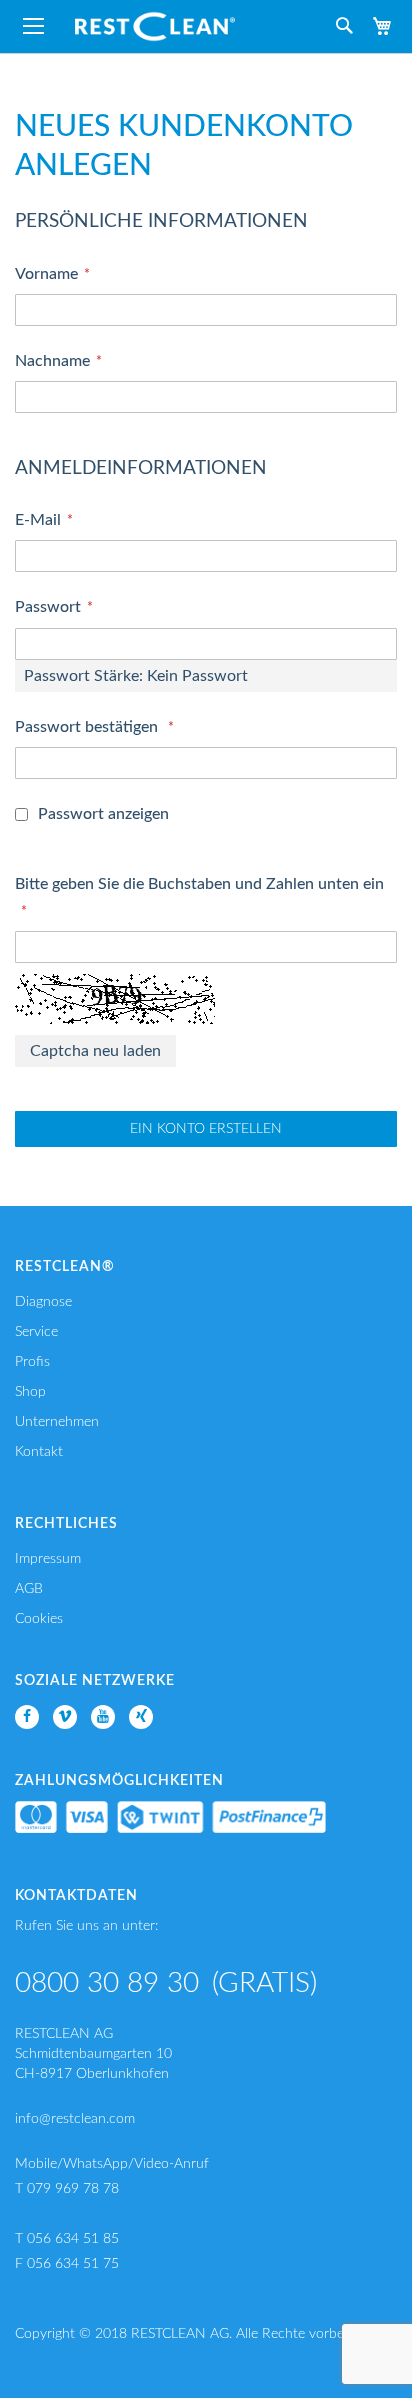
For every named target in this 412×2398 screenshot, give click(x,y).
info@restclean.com (75, 2119)
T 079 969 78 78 (67, 2189)
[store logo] (155, 26)
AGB (29, 1589)
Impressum (48, 1559)
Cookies (39, 1619)
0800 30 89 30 (107, 1983)
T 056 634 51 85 (67, 2239)
